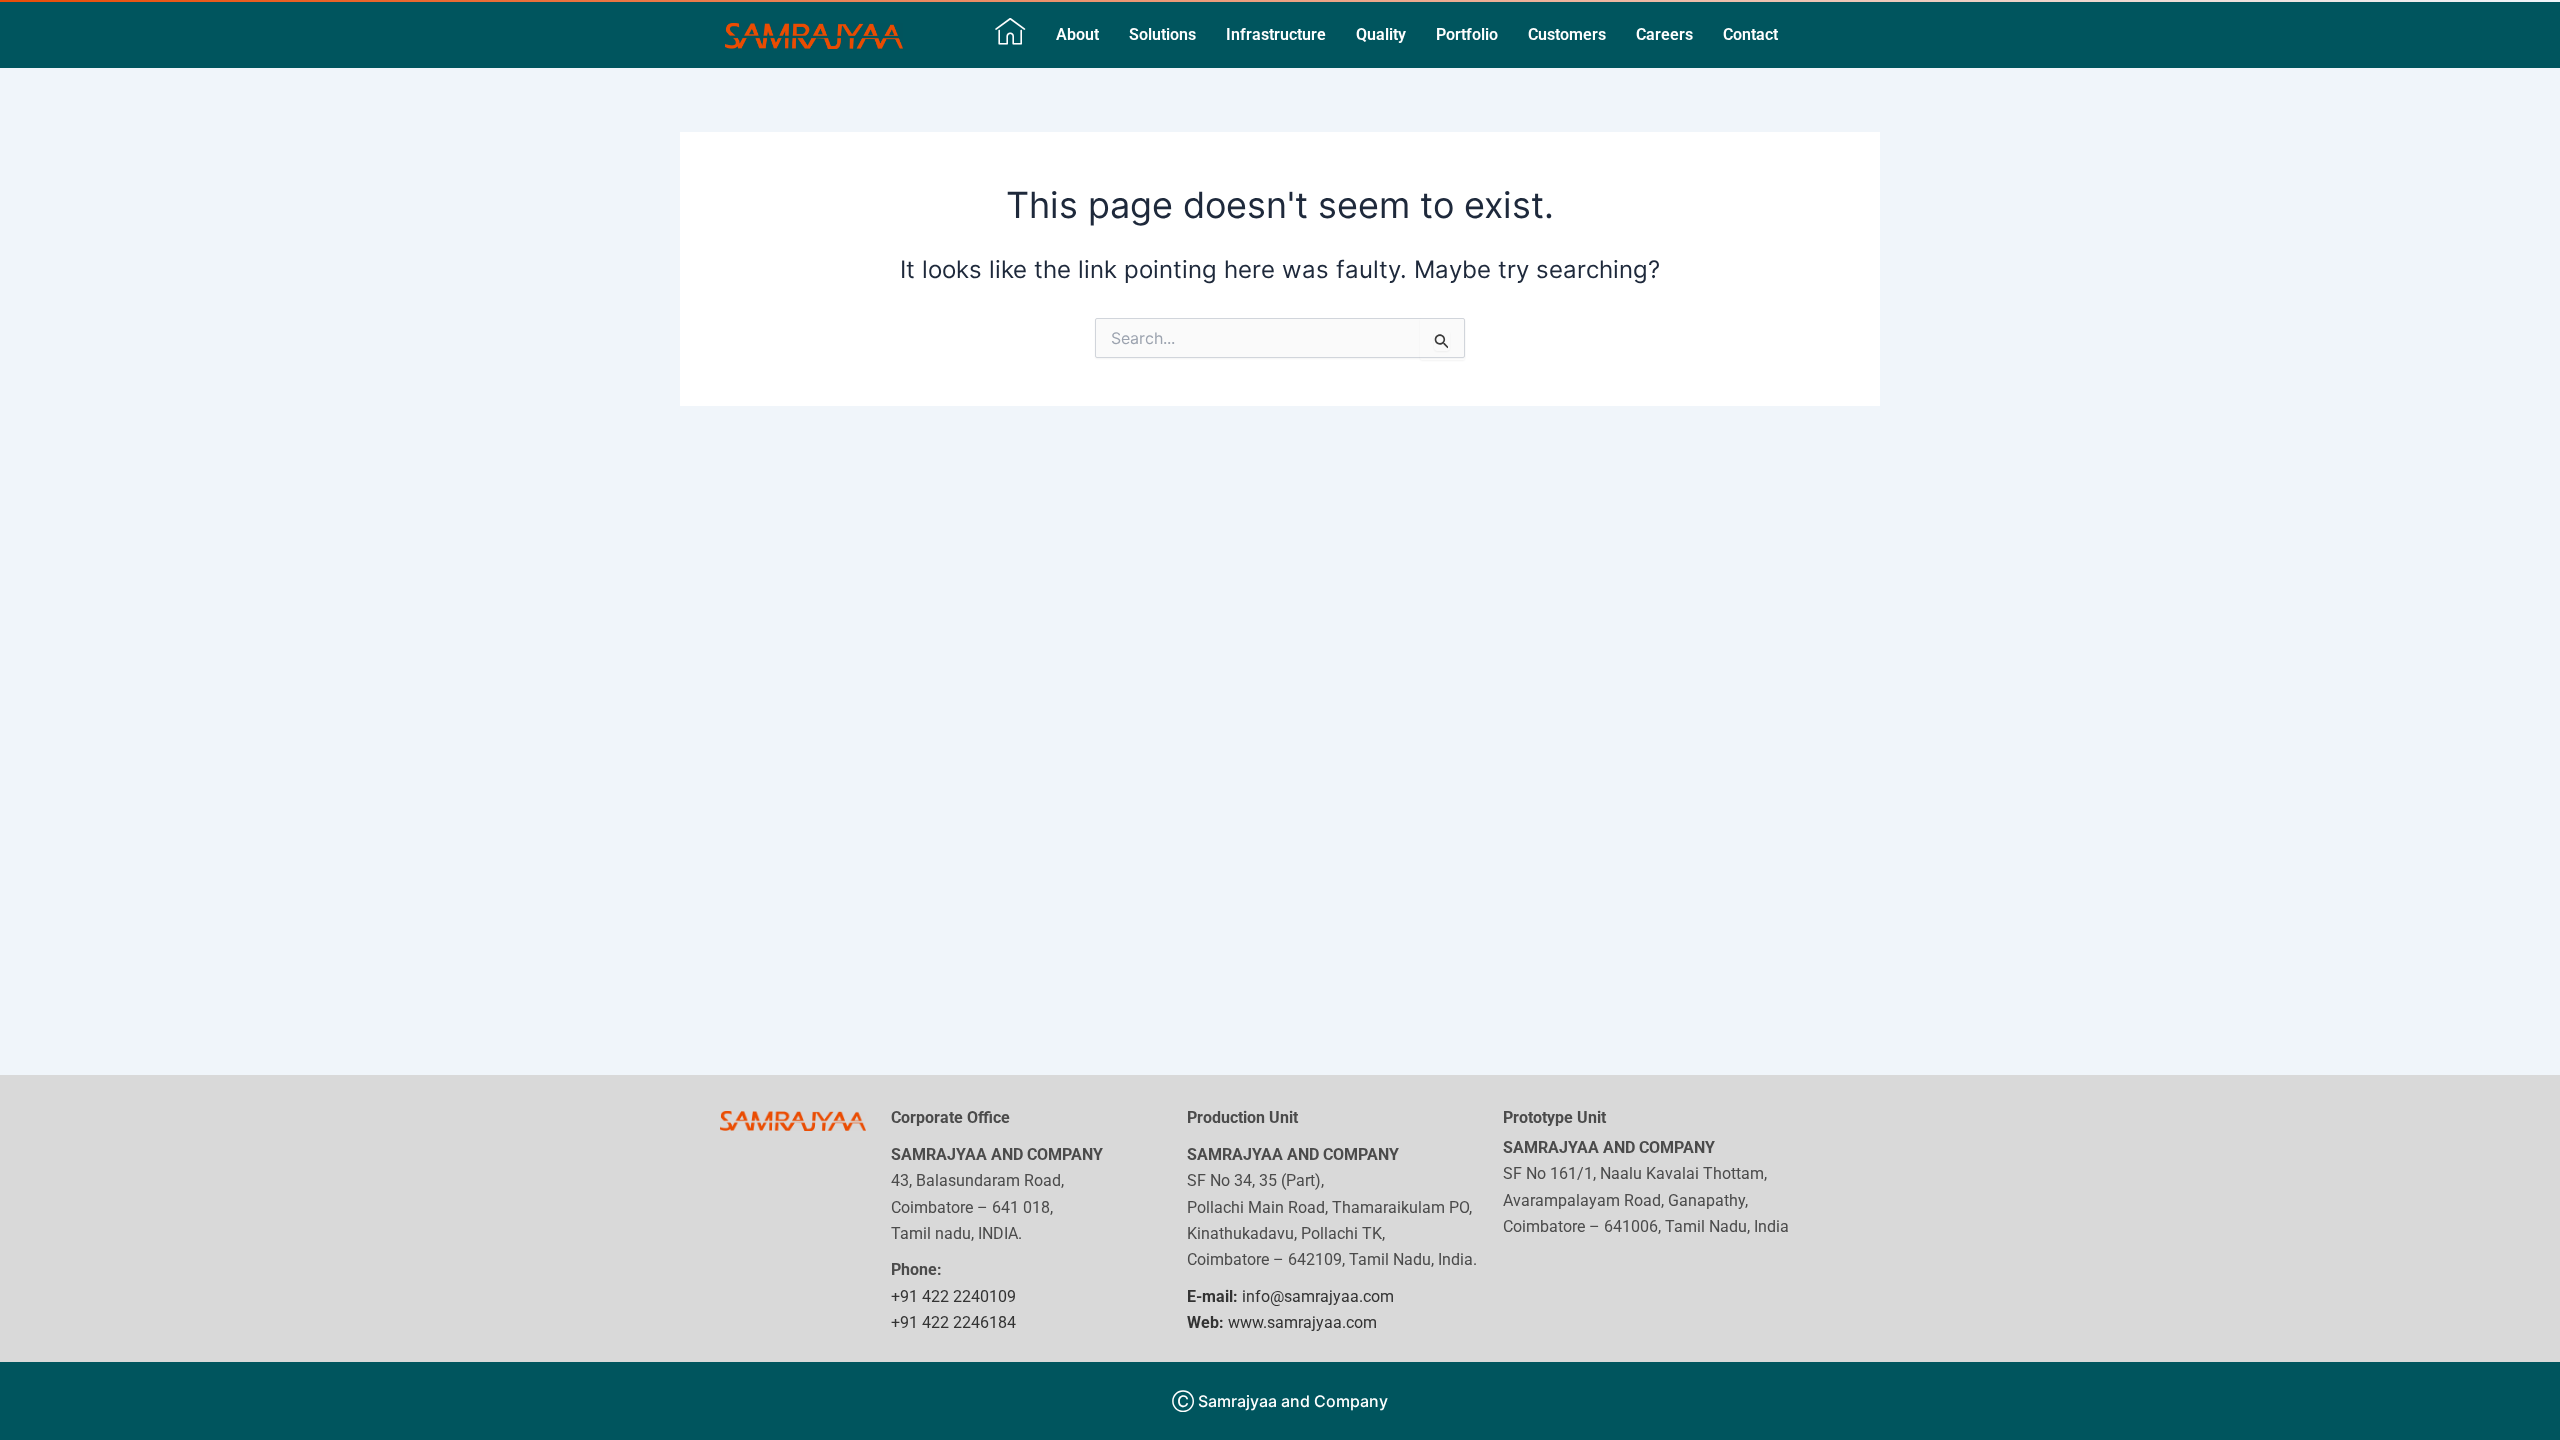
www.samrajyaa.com (1282, 1322)
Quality (1381, 34)
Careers (1664, 34)
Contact (1750, 34)
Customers (1567, 34)
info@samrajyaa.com (1290, 1296)
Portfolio (1467, 34)
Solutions (1162, 34)
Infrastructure (1276, 34)
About (1077, 34)
